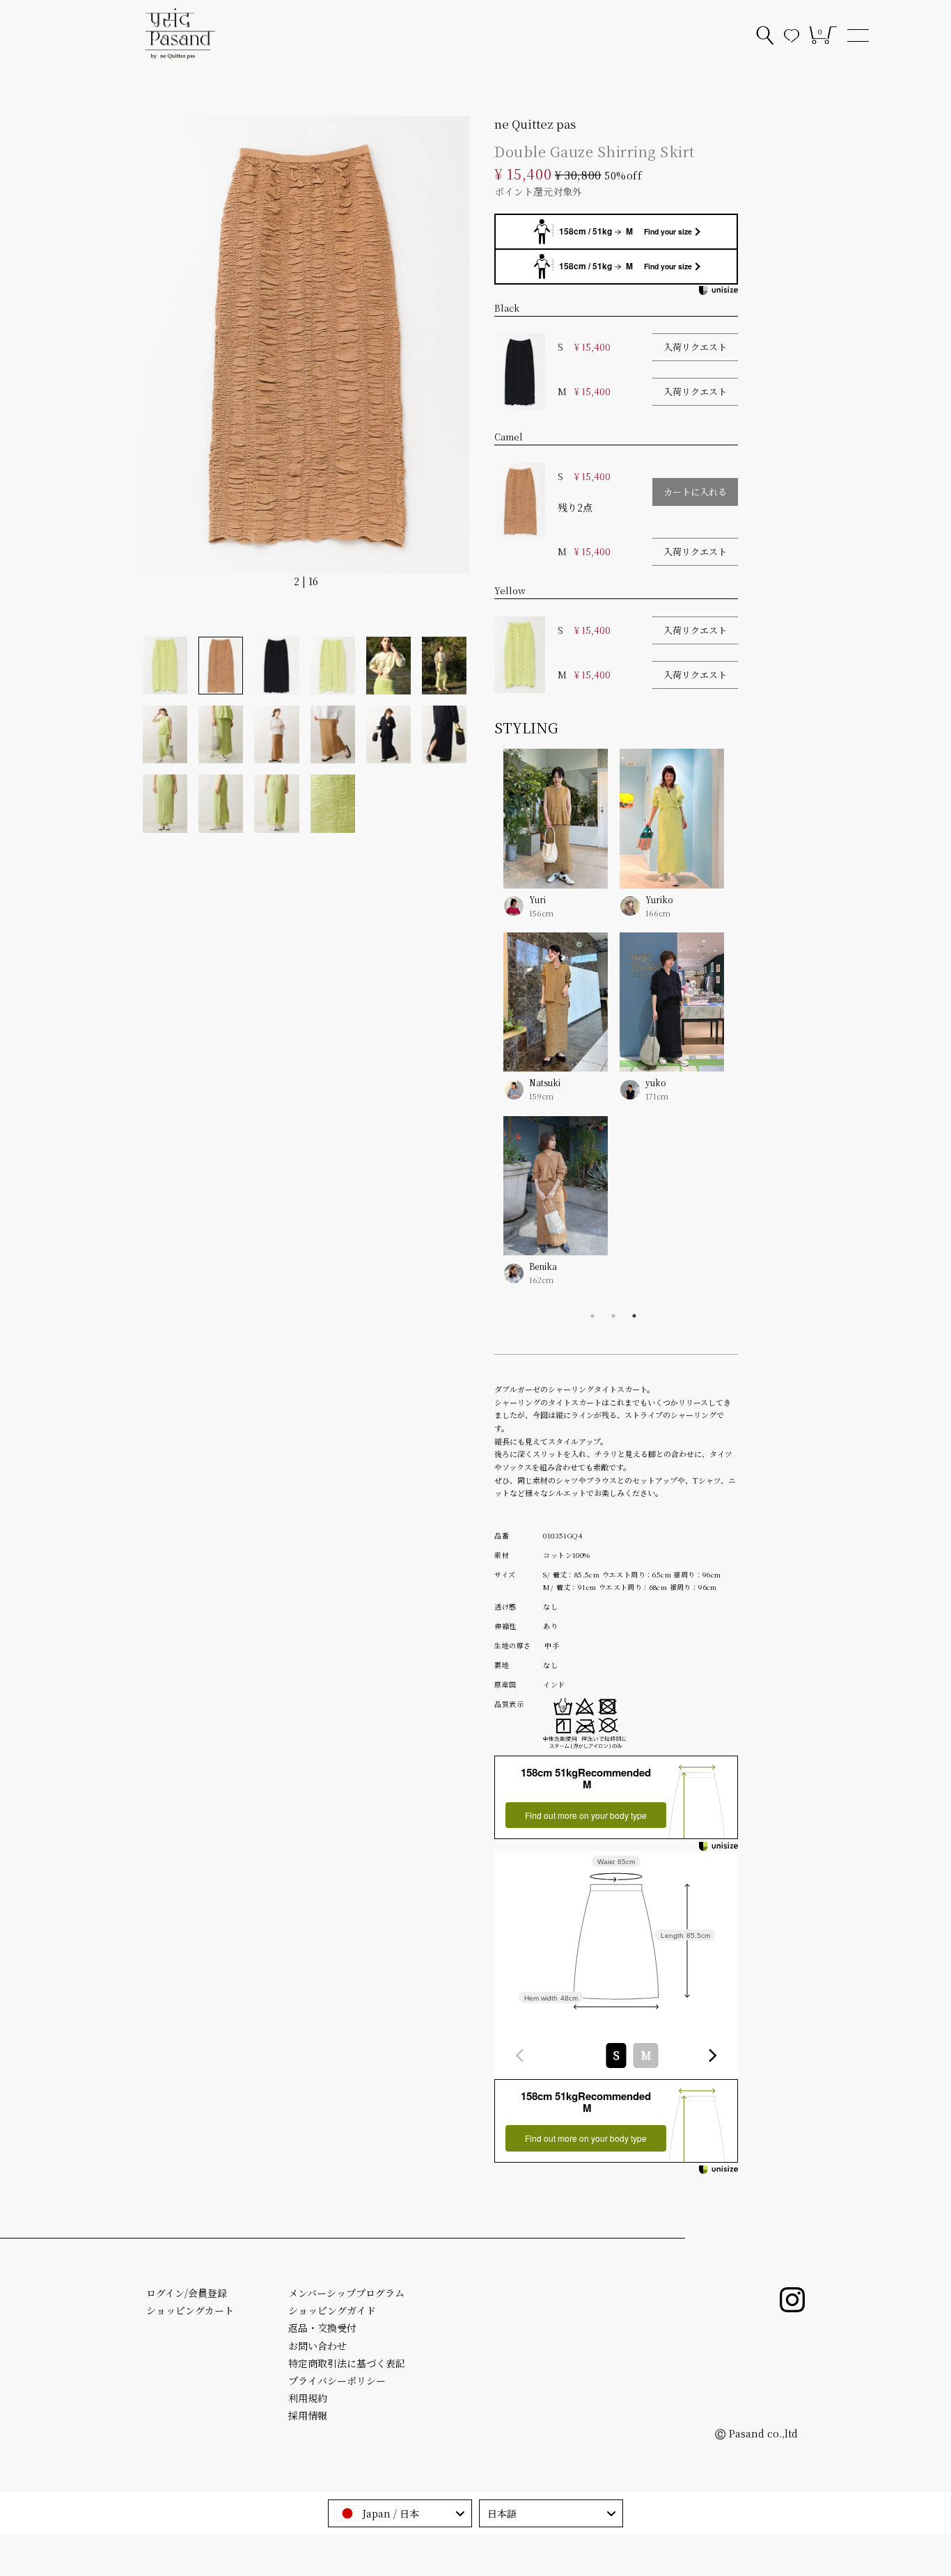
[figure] (520, 2056)
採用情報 (308, 2415)
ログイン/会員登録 (187, 2293)
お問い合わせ (317, 2346)
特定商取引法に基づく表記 (347, 2363)
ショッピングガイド (332, 2310)
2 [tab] (613, 1316)
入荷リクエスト (695, 347)
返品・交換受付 (322, 2328)
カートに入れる (695, 492)
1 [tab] (592, 1316)
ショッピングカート (190, 2310)
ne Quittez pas (535, 124)
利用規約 (308, 2398)
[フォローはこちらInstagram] (792, 2300)
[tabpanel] (543, 1027)
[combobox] (616, 2056)
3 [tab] (634, 1316)
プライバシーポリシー (337, 2380)
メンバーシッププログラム (346, 2293)
